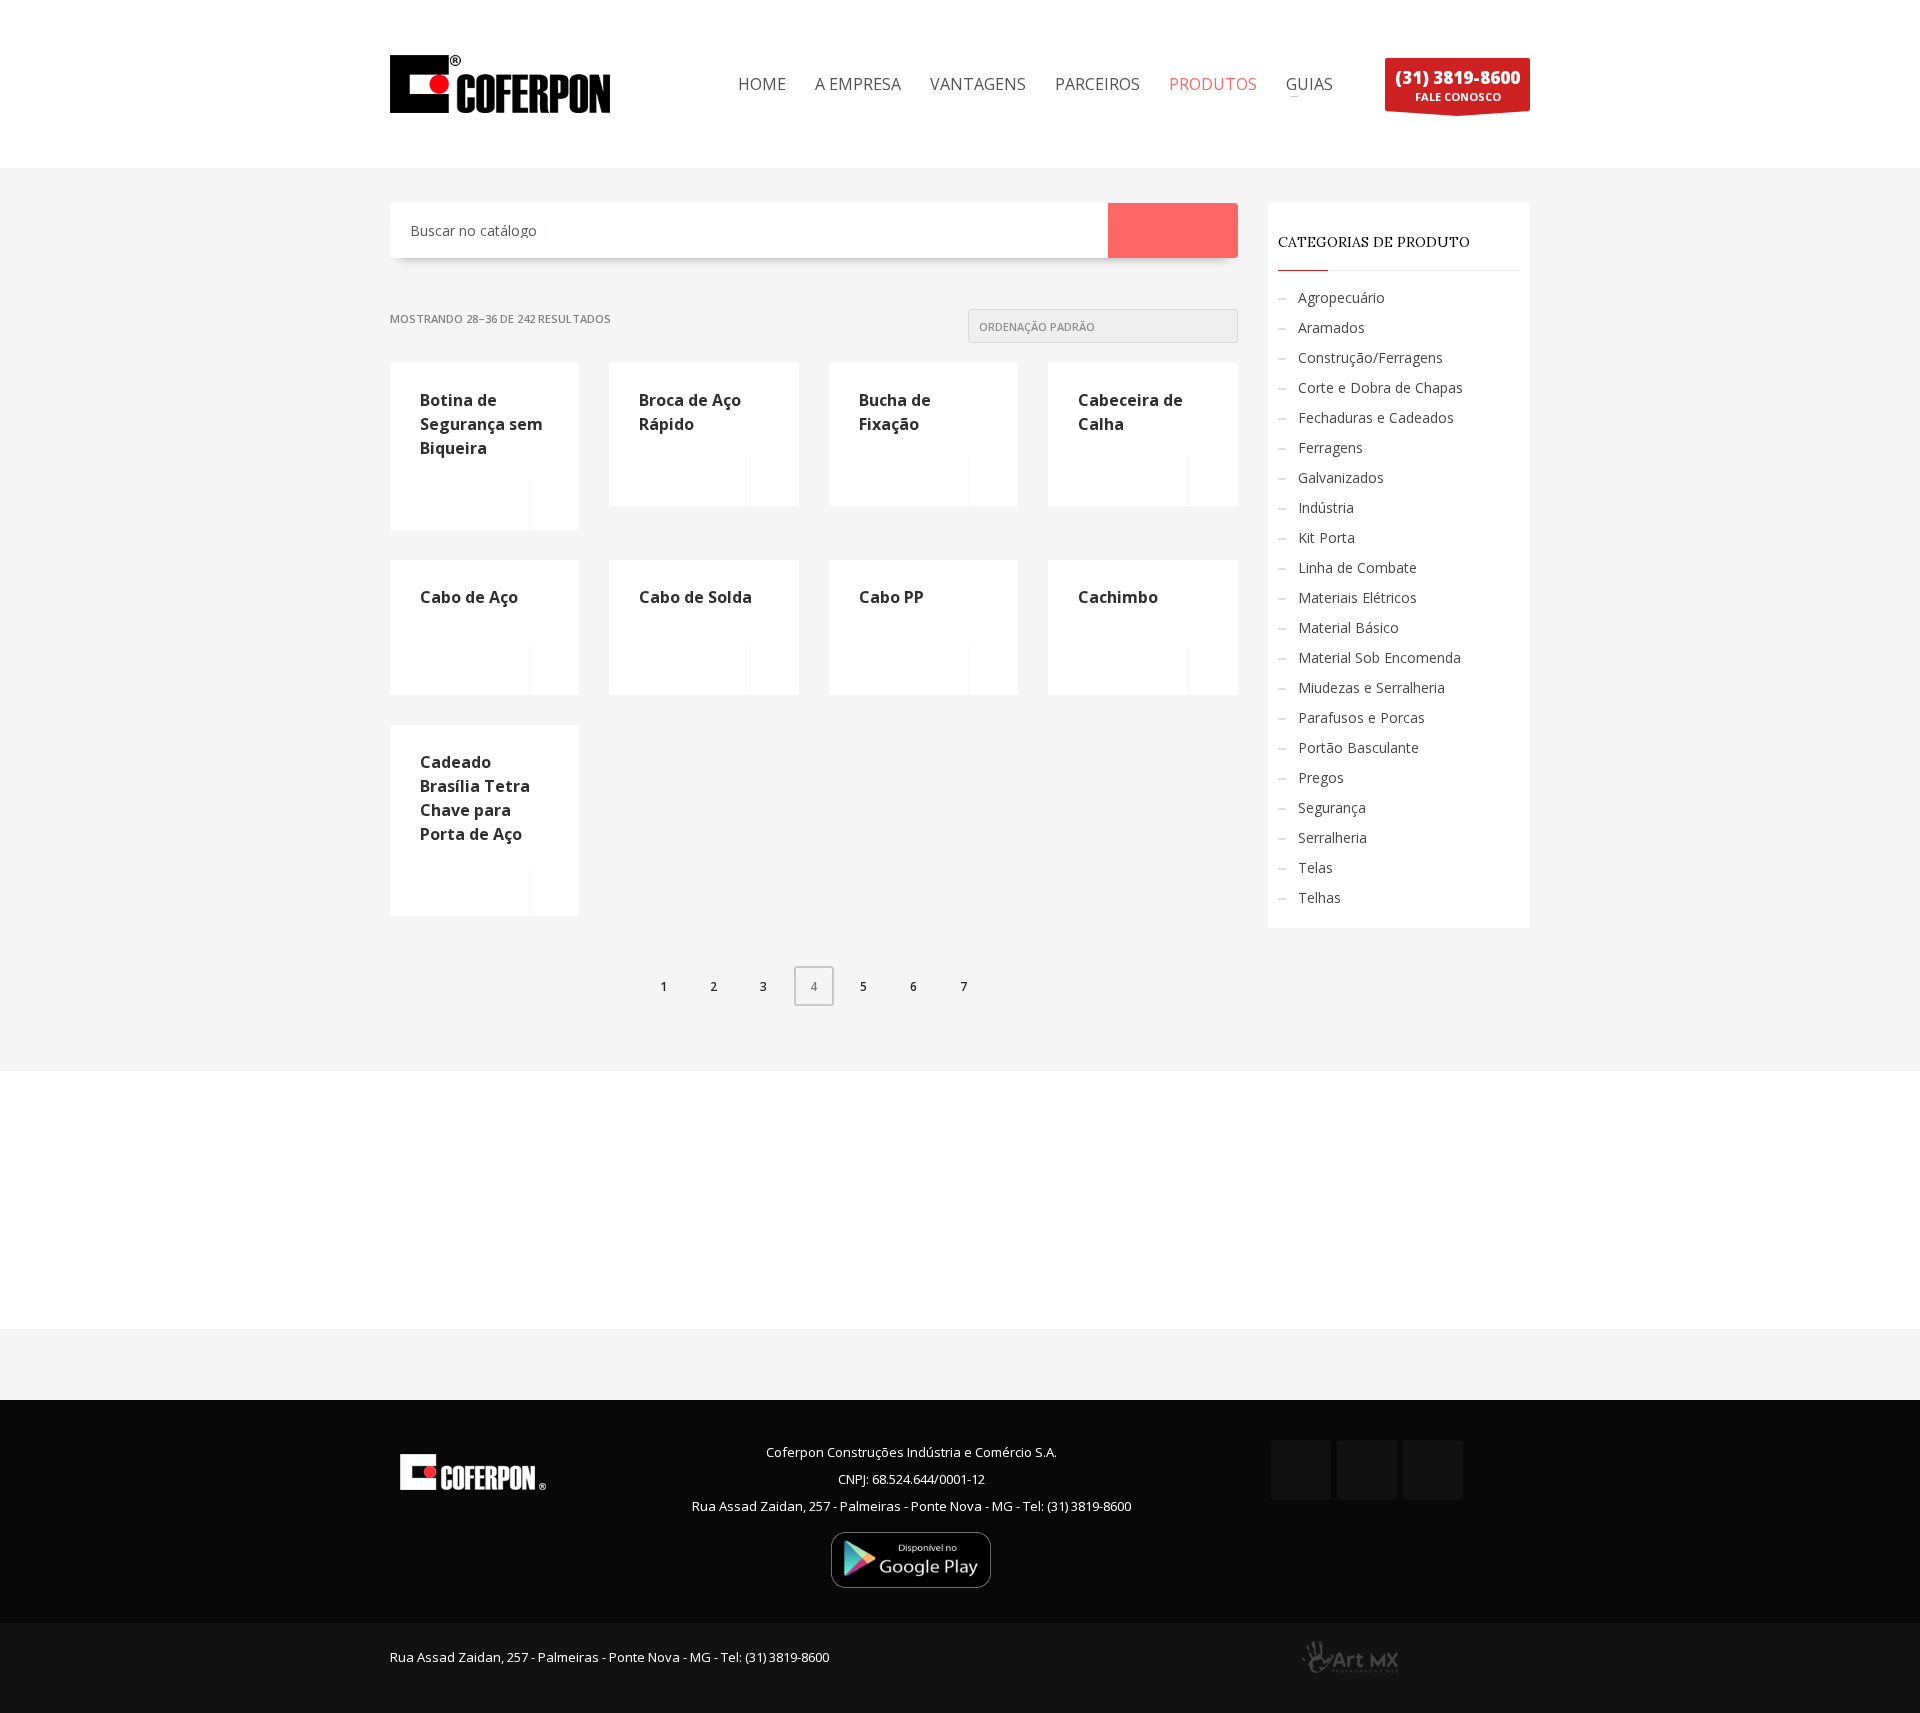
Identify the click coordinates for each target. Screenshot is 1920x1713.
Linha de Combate (1357, 567)
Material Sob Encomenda (1379, 657)
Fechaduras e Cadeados (1376, 417)
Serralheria (1332, 837)
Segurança (1332, 807)
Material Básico (1348, 627)
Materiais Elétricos (1357, 597)
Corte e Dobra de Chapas (1380, 387)
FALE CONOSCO (1457, 85)
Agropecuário (1341, 297)
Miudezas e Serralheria (1371, 687)
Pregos (1321, 777)
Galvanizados (1341, 477)
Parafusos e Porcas (1361, 717)
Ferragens (1330, 447)
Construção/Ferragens (1370, 357)
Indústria (1326, 507)
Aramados (1331, 327)
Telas (1315, 867)
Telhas (1319, 897)
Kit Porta (1326, 537)
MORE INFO (554, 505)
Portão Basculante (1358, 747)
